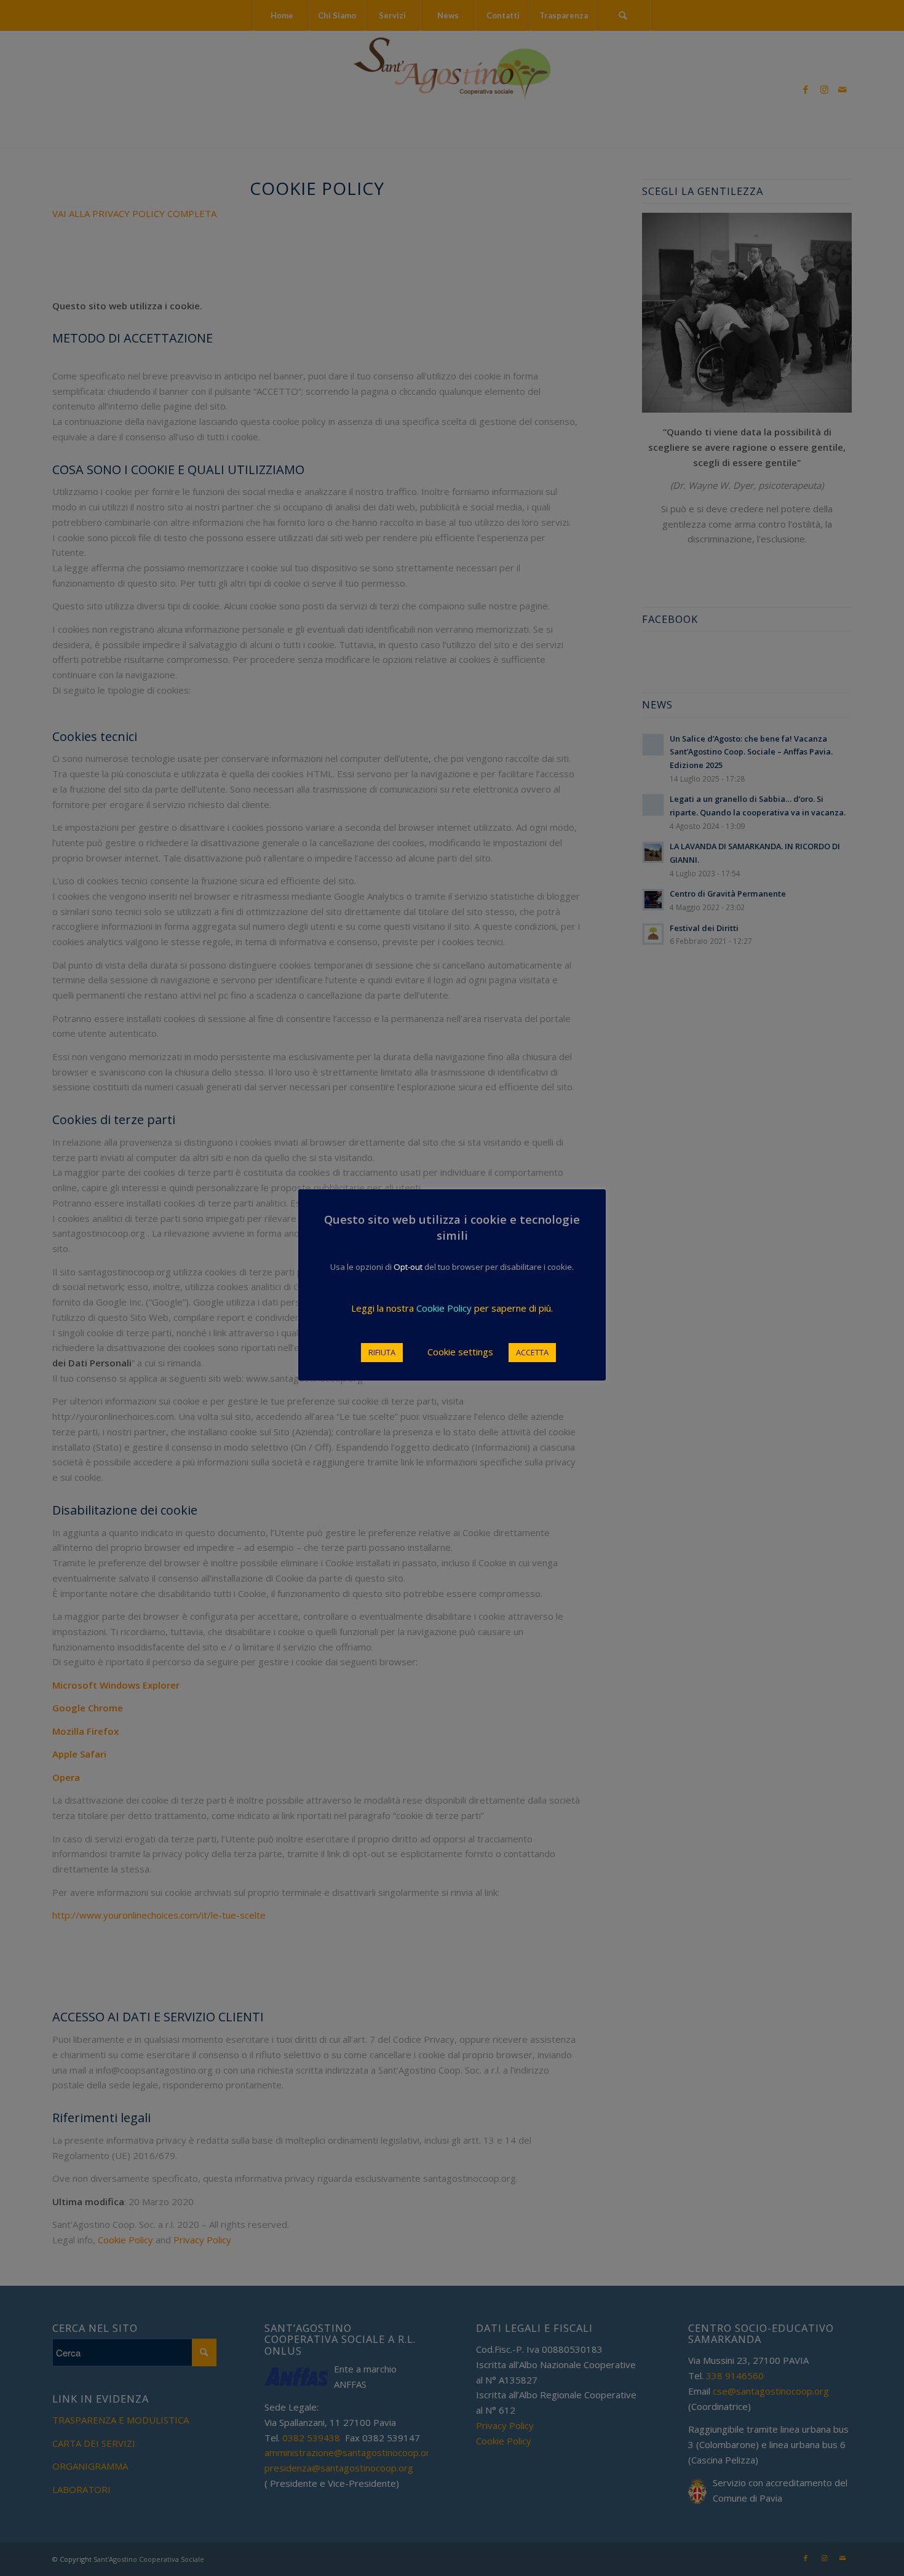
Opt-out (408, 1267)
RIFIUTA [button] (382, 1352)
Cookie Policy (444, 1308)
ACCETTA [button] (532, 1352)
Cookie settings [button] (460, 1352)
